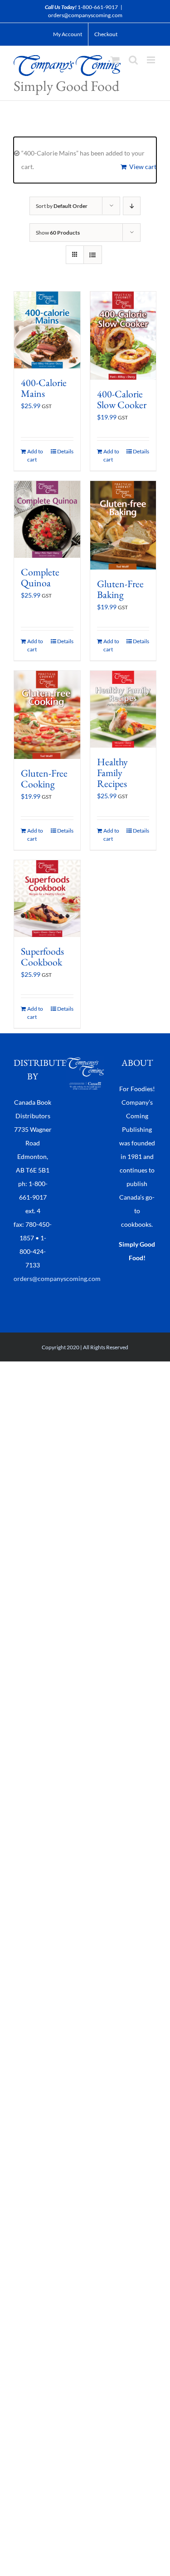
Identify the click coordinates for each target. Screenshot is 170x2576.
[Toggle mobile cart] (115, 60)
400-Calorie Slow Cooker (122, 399)
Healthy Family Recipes (112, 773)
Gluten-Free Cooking (44, 779)
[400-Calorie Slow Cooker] (123, 336)
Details (65, 451)
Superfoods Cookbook (42, 957)
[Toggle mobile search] (133, 60)
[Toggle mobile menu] (152, 60)
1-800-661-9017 (98, 7)
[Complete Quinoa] (47, 519)
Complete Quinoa (40, 577)
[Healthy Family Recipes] (123, 709)
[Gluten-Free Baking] (123, 525)
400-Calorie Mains (44, 388)
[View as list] (93, 255)
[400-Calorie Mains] (47, 330)
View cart (143, 167)
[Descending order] (132, 206)
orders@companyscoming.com (85, 15)
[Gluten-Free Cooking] (47, 715)
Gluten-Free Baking (120, 589)
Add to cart (35, 455)
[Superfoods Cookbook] (47, 899)
